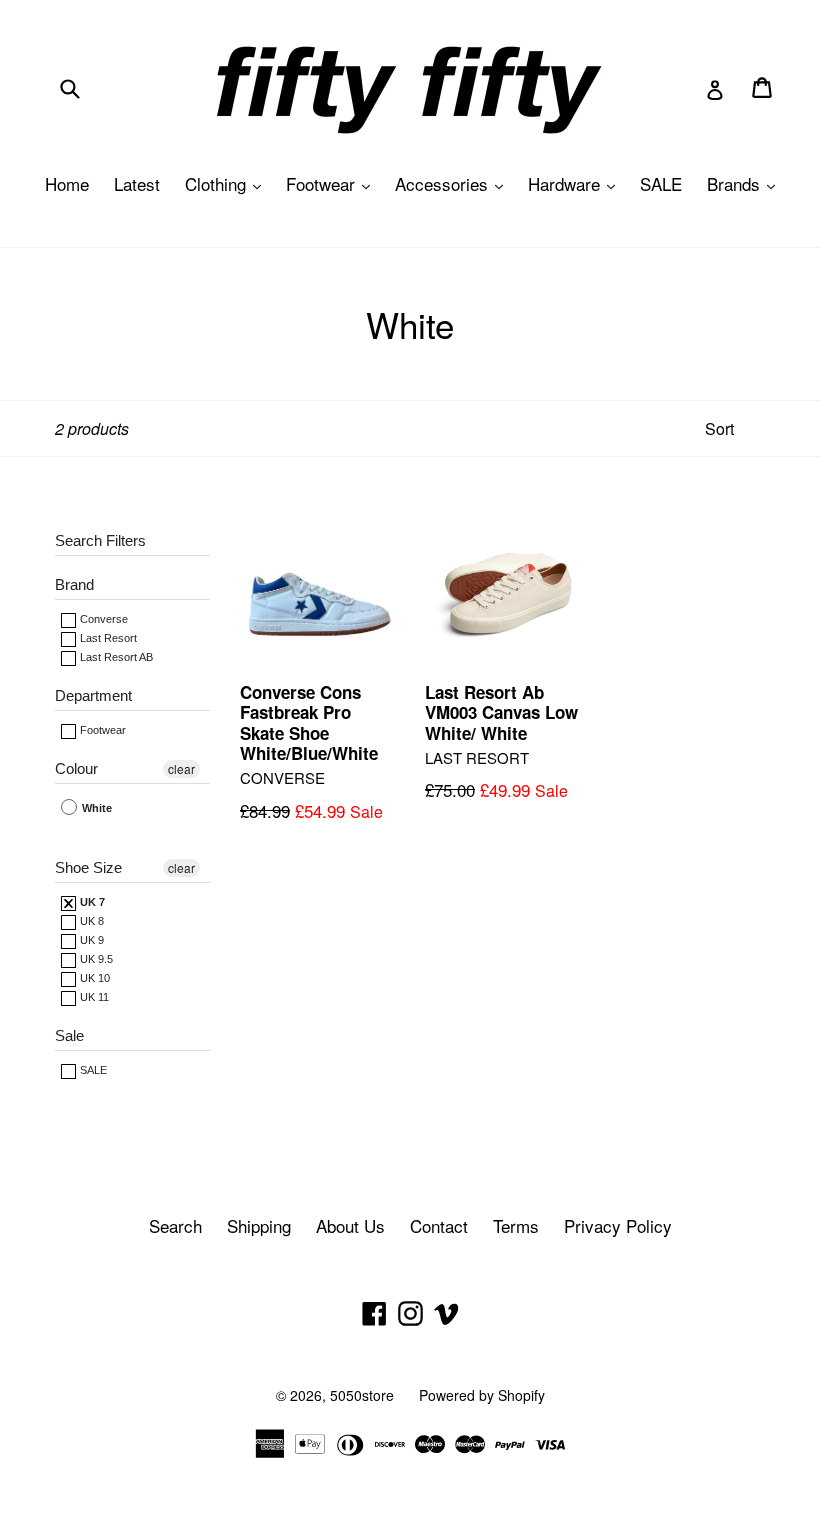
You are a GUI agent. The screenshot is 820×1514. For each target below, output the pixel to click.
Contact (439, 1225)
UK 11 (93, 997)
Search (175, 1225)
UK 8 (90, 921)
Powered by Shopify (482, 1395)
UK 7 (91, 902)
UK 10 (93, 978)
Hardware (576, 183)
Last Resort (107, 638)
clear (181, 768)
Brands (746, 183)
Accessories (454, 183)
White (95, 808)
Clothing (228, 183)
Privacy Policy (618, 1225)
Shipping (259, 1225)
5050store (362, 1395)
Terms (516, 1225)
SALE (661, 183)
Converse (102, 619)
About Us (350, 1225)
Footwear (333, 183)
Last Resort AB (115, 657)
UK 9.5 (95, 959)
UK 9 (90, 940)
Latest (137, 183)
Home (67, 183)
